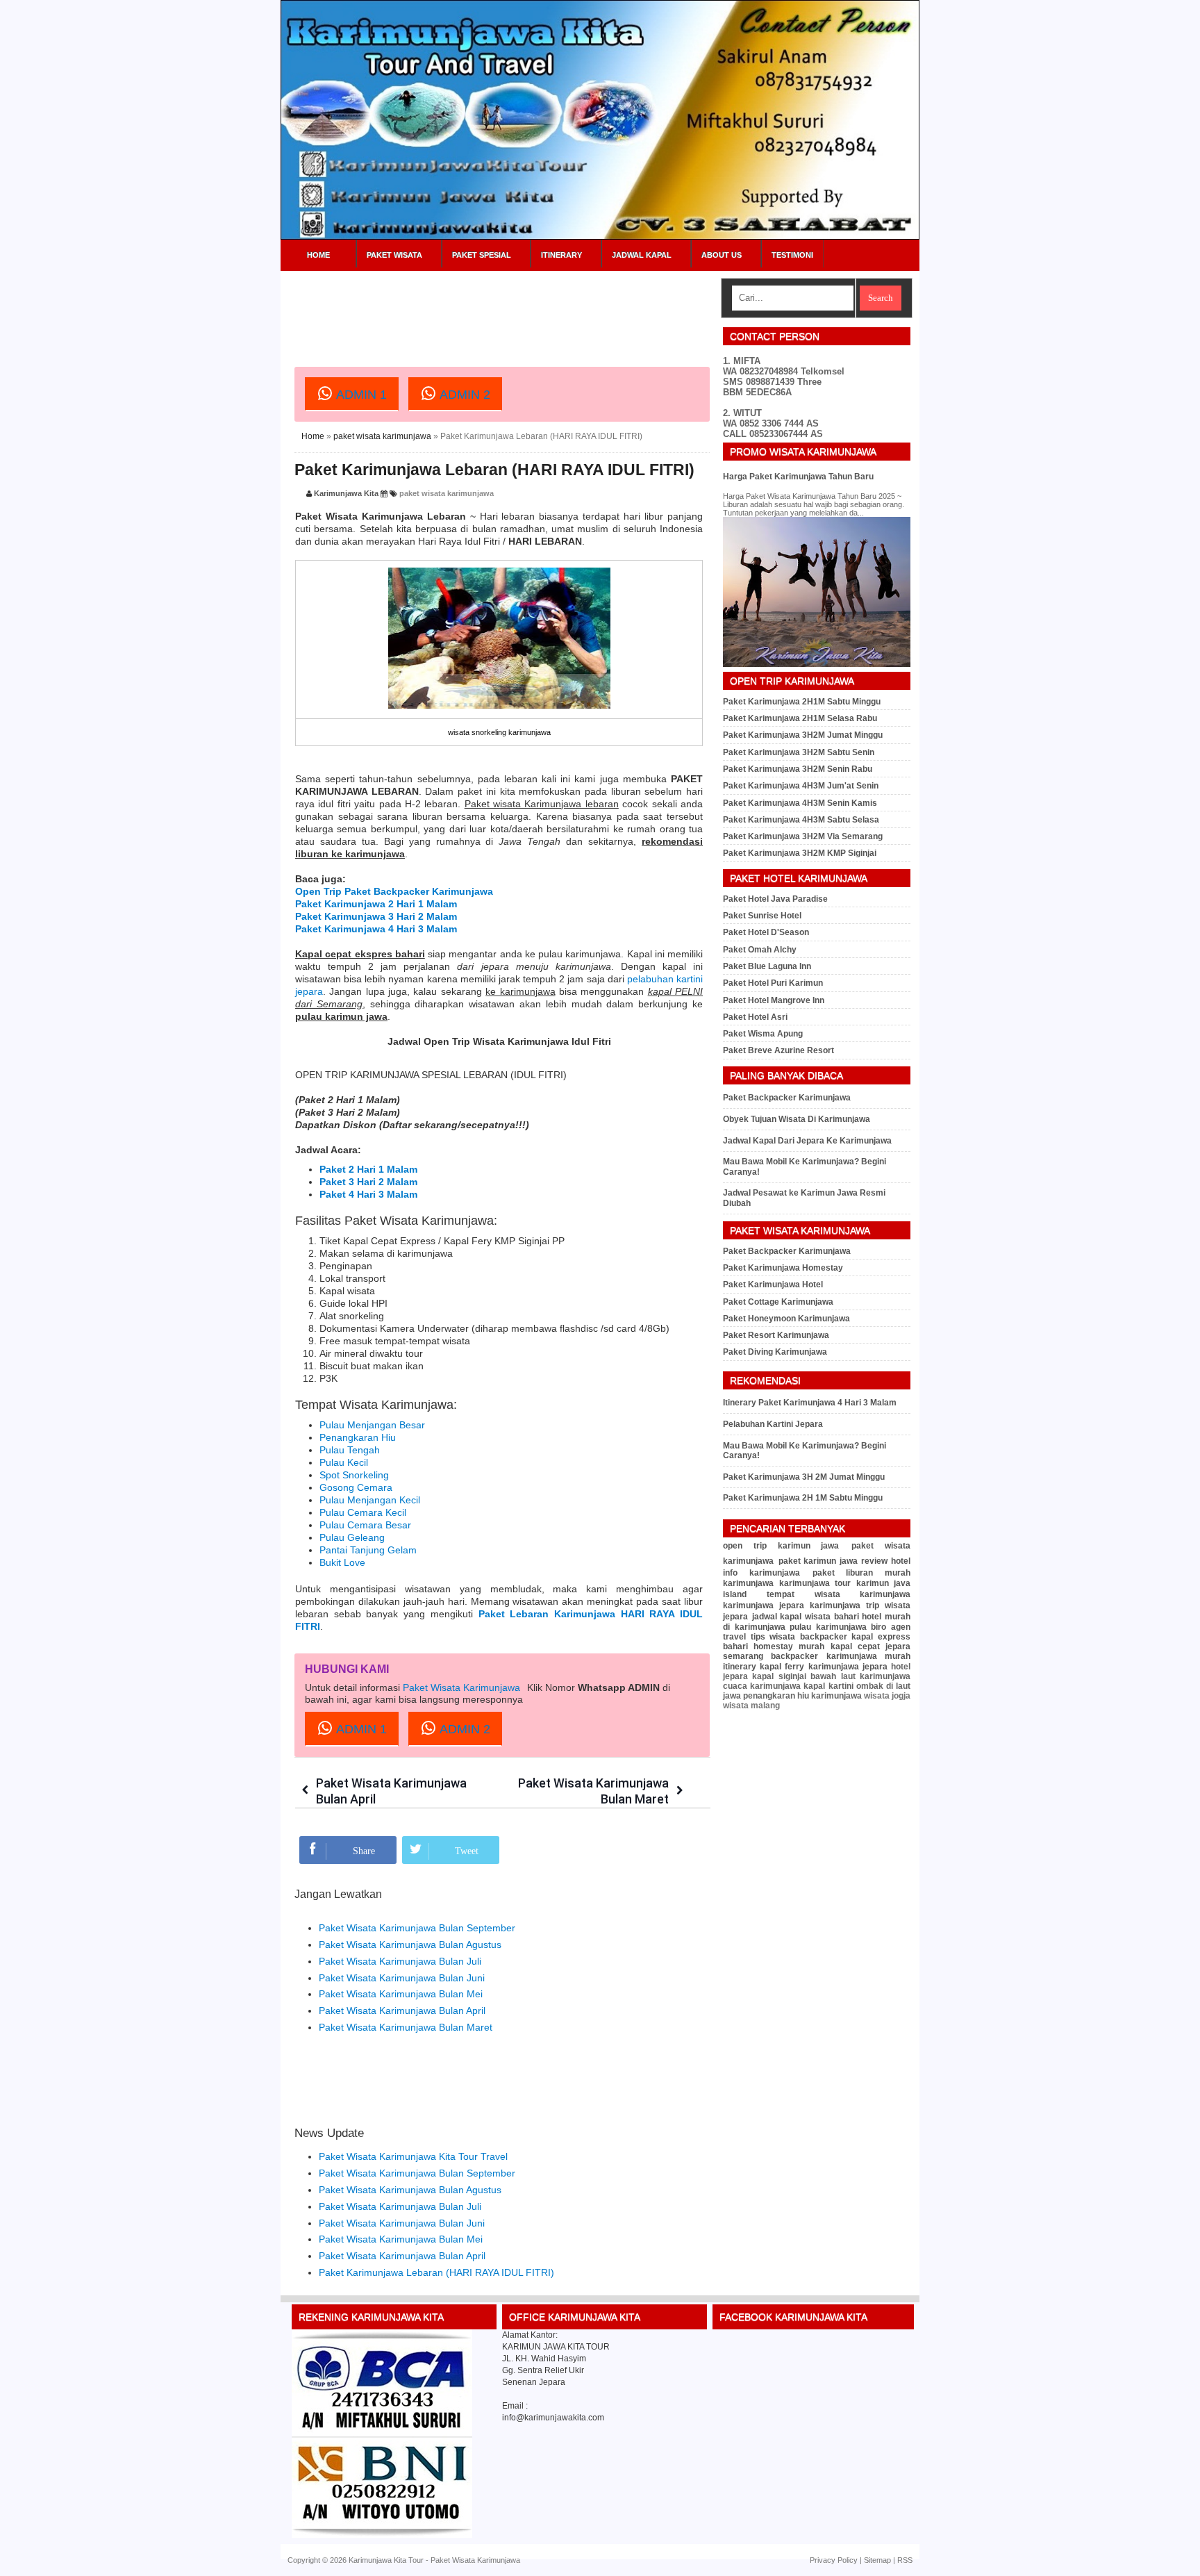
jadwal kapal (777, 1617)
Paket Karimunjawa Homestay (783, 1268)
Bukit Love (342, 1562)
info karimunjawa (761, 1573)
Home (318, 255)
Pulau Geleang (352, 1537)
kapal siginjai (779, 1676)
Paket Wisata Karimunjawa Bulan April (402, 2011)
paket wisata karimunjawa (382, 436)
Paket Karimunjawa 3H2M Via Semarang (803, 836)
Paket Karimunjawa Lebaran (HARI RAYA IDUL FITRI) (494, 470)
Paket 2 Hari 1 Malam (368, 1169)
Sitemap (877, 2560)
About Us (722, 255)
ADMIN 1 (360, 395)
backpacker (824, 1637)
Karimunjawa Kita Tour (386, 2560)
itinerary (740, 1667)
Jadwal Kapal (642, 255)
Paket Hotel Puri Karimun (773, 983)
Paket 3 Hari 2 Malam (368, 1182)
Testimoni (792, 255)
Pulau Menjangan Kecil (370, 1500)
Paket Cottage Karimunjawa (778, 1302)
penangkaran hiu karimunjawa (802, 1696)
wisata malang (751, 1706)
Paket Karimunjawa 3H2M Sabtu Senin (799, 752)
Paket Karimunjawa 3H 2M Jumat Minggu (804, 1477)
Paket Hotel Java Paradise (775, 899)
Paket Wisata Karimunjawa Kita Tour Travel (413, 2156)
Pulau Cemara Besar (365, 1525)
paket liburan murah (862, 1573)
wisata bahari (832, 1617)
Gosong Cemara (356, 1487)
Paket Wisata (394, 255)
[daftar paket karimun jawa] (382, 2535)
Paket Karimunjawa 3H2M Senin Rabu (798, 769)
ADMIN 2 (464, 395)
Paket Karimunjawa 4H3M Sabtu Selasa (801, 820)
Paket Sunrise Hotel (762, 916)
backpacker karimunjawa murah (841, 1656)
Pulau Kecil (344, 1462)
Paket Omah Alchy (760, 950)
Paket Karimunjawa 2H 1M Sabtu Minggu (803, 1498)
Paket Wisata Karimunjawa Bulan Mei (401, 1994)
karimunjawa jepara (764, 1605)
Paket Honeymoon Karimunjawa (786, 1319)
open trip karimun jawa (781, 1546)
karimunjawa (748, 1583)
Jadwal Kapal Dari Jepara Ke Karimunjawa (807, 1141)
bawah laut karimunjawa (860, 1676)
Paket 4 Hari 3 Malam (368, 1194)
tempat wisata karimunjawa (839, 1594)
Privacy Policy (834, 2560)
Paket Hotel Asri (755, 1017)
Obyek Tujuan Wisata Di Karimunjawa (797, 1119)
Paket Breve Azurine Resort (778, 1050)
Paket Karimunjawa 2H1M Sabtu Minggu (802, 702)
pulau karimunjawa (828, 1627)
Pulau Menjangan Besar (372, 1425)
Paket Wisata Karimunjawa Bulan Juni (402, 1978)
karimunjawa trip (844, 1605)
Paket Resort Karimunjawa (776, 1335)
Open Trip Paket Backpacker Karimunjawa (394, 891)
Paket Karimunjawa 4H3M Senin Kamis (800, 803)
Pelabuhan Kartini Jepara (773, 1424)
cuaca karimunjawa (762, 1686)
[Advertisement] (547, 309)
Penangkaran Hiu (358, 1437)
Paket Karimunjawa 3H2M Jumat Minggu (803, 735)
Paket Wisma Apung (763, 1034)
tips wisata (773, 1637)
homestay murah (789, 1646)
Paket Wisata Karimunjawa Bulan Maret (406, 2027)
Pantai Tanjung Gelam (368, 1550)
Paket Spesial (482, 255)
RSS (905, 2560)
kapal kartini (828, 1686)
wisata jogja (887, 1696)
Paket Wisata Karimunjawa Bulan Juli (400, 1961)
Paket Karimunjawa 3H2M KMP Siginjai (800, 853)
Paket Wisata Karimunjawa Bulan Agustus (410, 1945)
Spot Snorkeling (354, 1475)
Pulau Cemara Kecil (363, 1512)
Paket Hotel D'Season (766, 932)
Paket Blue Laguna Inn (767, 966)
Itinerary (561, 255)
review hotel (886, 1561)
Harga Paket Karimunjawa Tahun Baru (798, 477)
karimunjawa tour (815, 1583)
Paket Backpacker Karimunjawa (787, 1098)
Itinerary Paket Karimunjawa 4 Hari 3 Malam (810, 1403)
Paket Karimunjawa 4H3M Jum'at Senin (801, 786)
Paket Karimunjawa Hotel (773, 1285)
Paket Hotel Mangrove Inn (774, 1000)
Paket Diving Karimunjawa (775, 1352)
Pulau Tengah (350, 1450)
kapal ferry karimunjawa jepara (824, 1667)
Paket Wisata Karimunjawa (461, 1687)
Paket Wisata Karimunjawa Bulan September (417, 1928)
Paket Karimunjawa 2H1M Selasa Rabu (800, 718)
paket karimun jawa (818, 1561)
